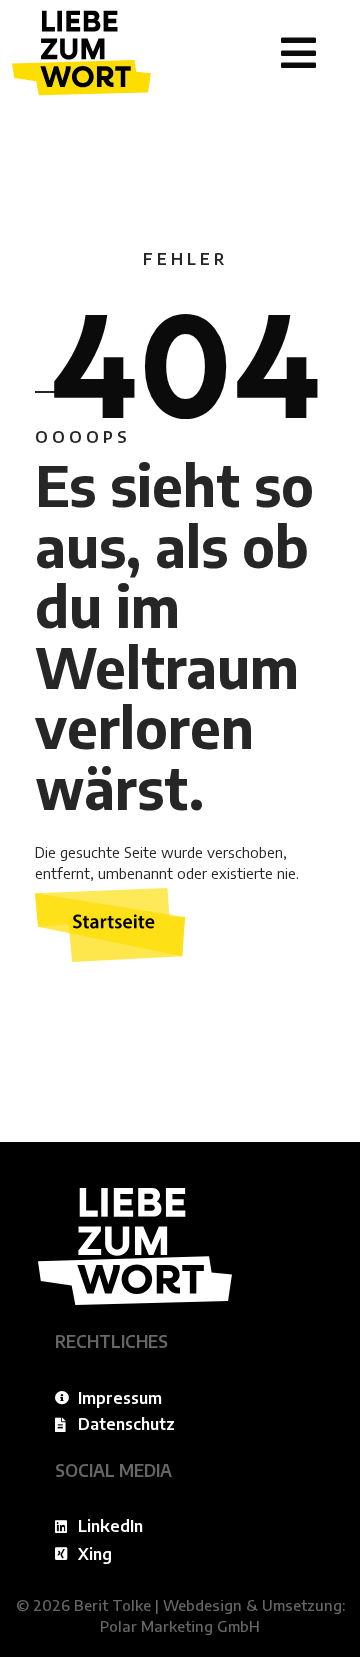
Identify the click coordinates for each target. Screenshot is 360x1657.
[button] (298, 53)
